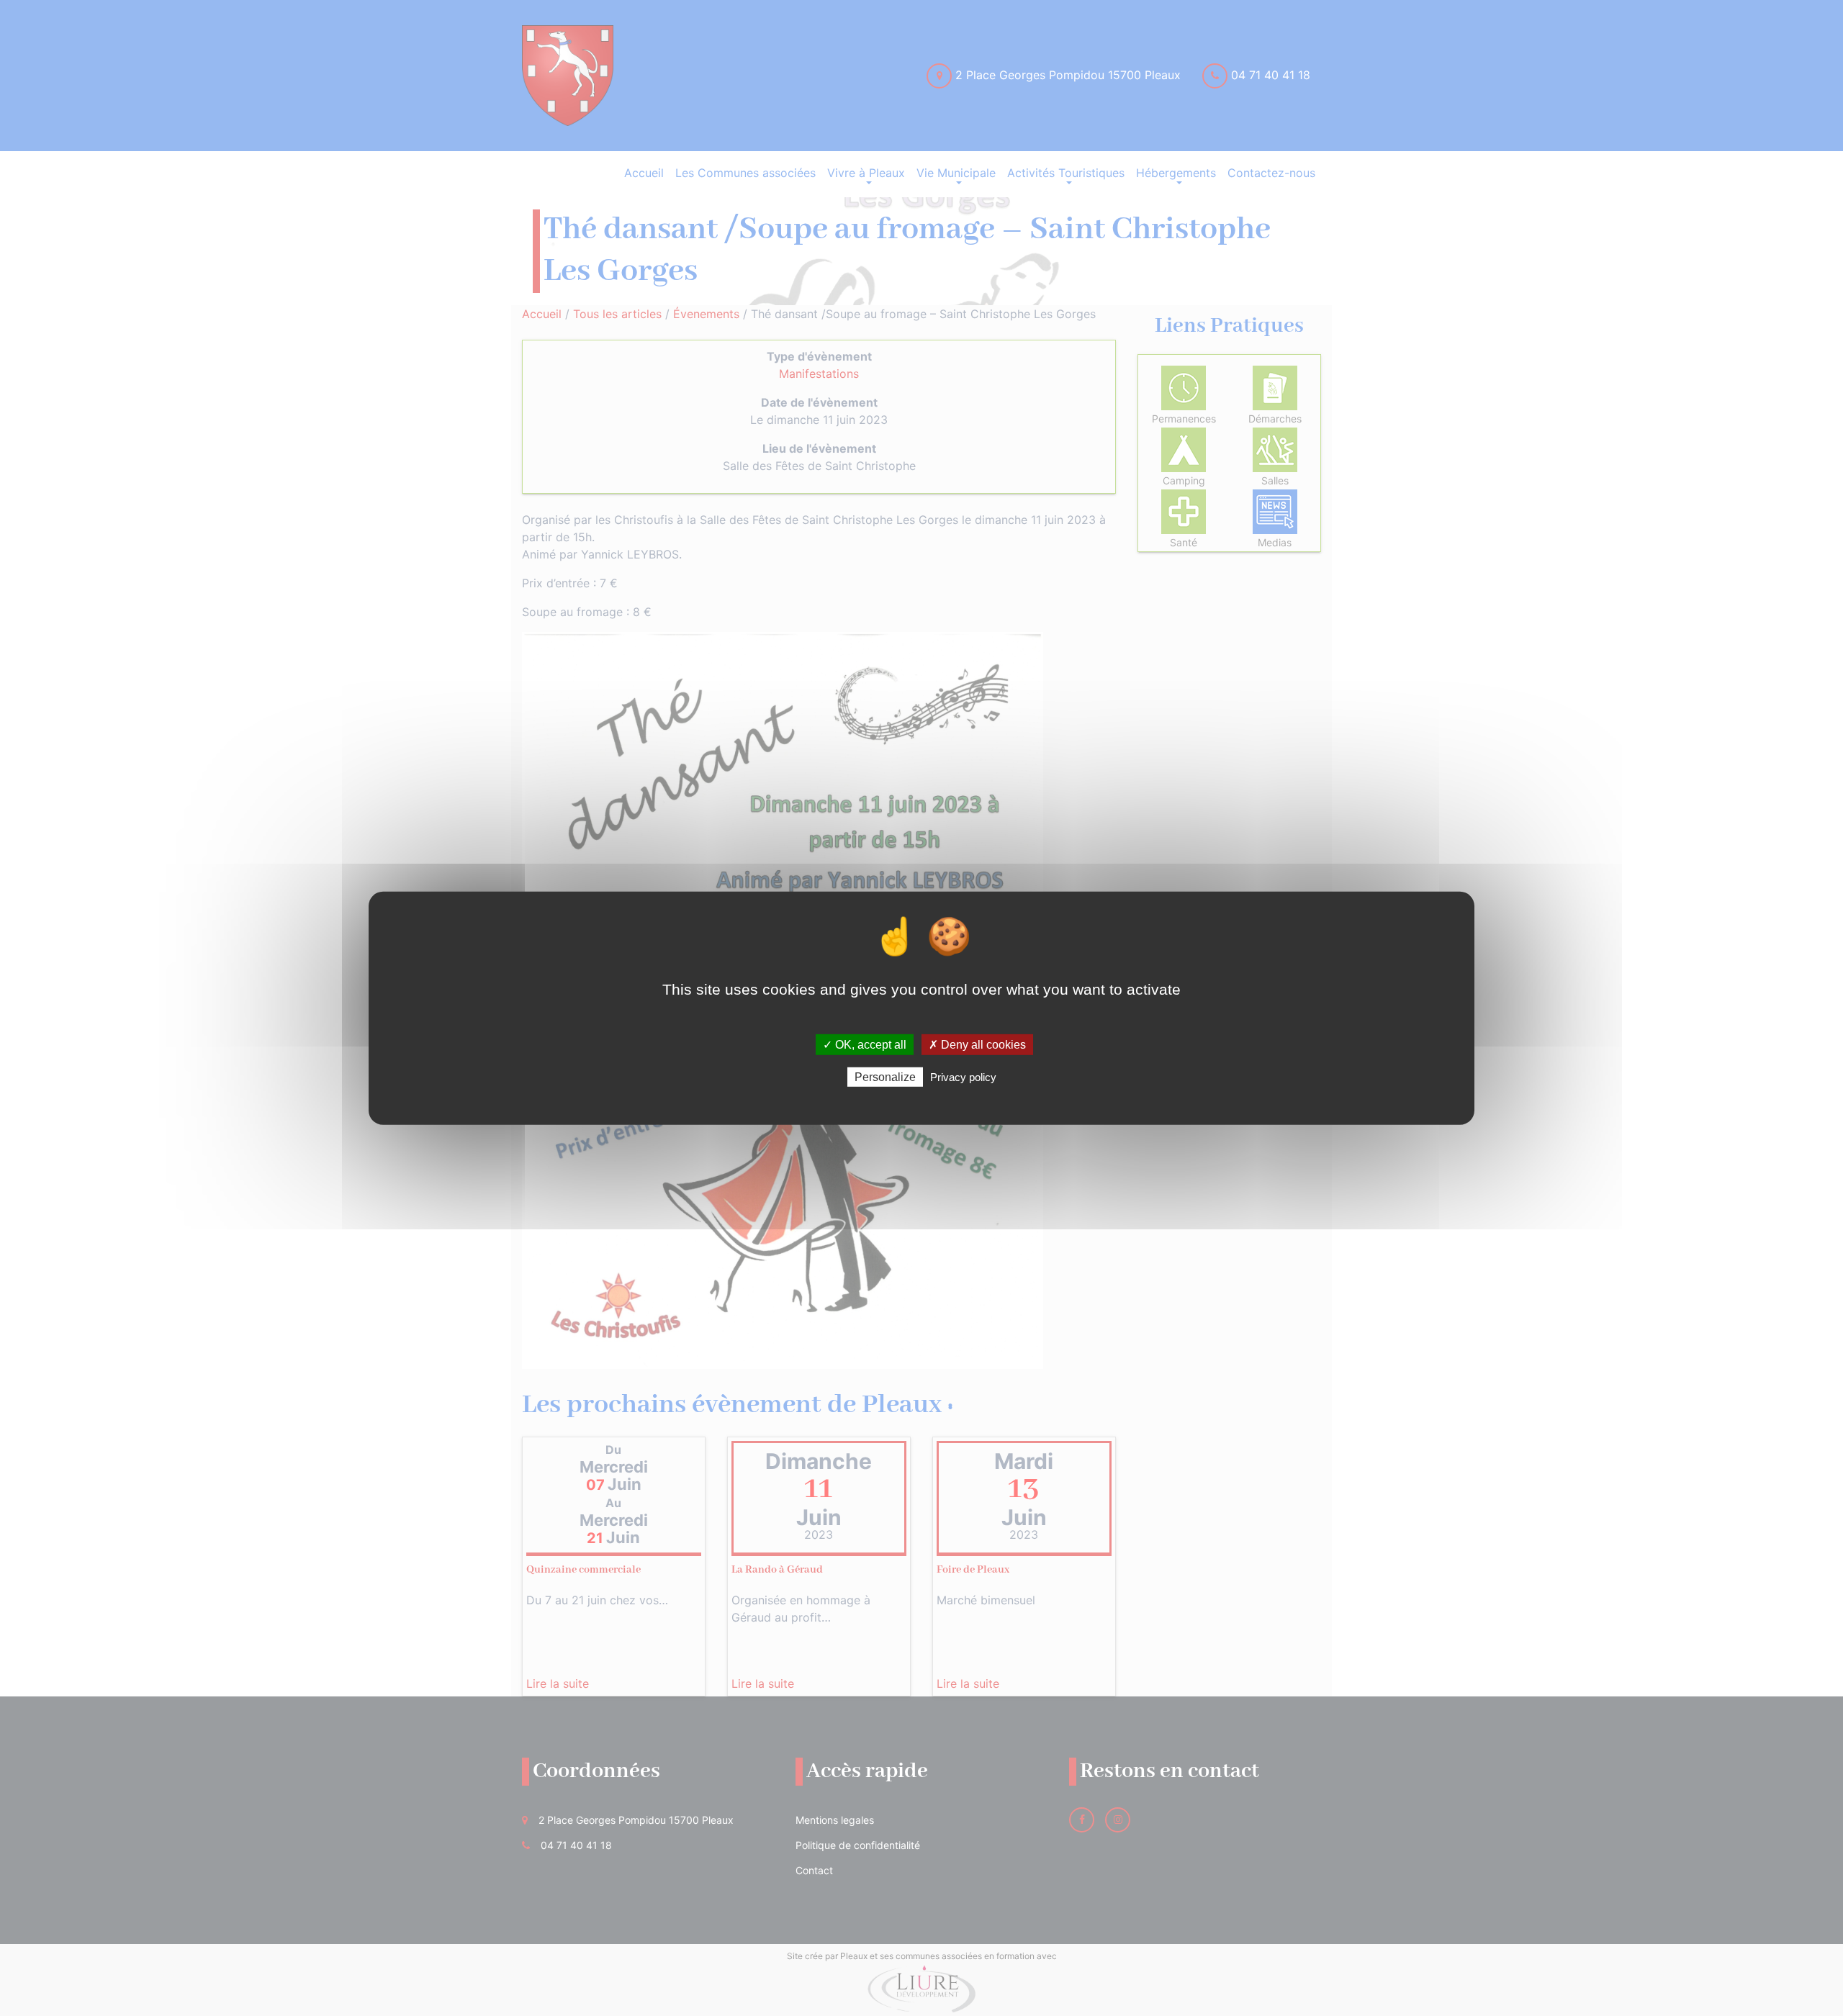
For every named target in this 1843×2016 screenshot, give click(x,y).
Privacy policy (963, 1077)
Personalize (885, 1077)
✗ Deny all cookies (977, 1044)
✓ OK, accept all (865, 1044)
